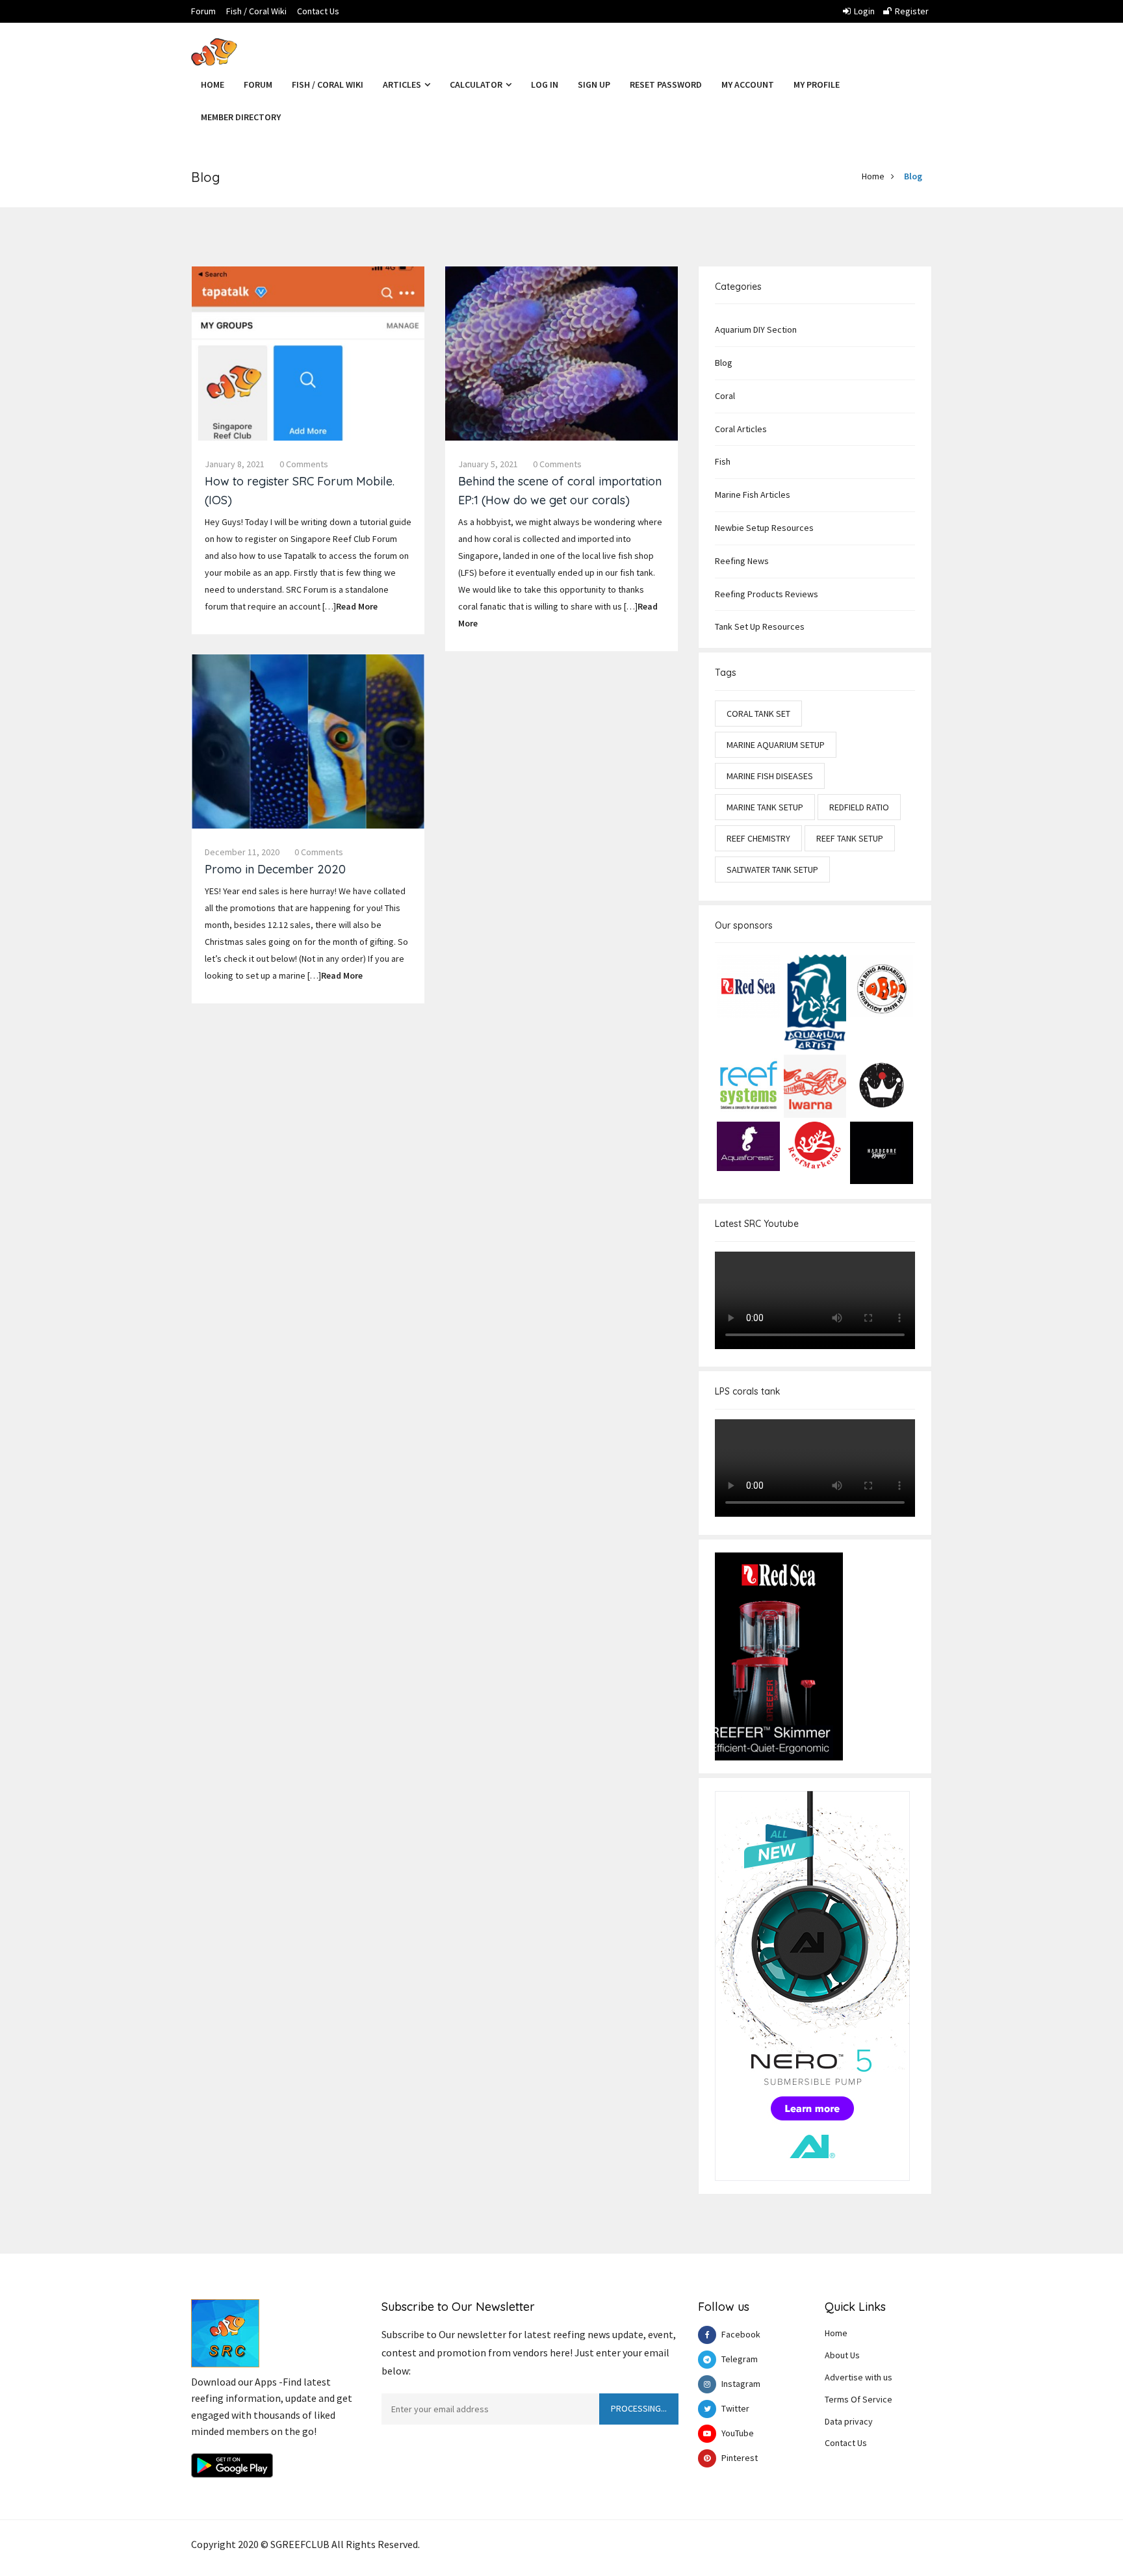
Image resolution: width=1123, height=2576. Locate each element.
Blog (913, 176)
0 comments (304, 464)
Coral (725, 396)
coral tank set (758, 714)
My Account (748, 84)
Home (213, 84)
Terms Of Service (858, 2399)
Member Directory (241, 117)
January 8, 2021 (235, 464)
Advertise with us (858, 2377)
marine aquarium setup (776, 745)
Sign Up (594, 84)
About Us (842, 2355)
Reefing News (742, 561)
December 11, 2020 (242, 852)
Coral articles (741, 429)
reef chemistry (758, 838)
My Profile (817, 84)
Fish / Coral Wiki (256, 11)
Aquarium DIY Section (756, 329)
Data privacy (849, 2421)
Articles (403, 84)
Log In (545, 84)
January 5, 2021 (488, 464)
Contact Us (318, 11)
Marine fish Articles (753, 495)
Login (864, 11)
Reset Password (666, 84)
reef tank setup (850, 838)
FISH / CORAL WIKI (328, 84)
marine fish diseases (770, 776)
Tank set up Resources (760, 626)
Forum (203, 11)
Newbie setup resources (764, 528)
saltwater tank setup (772, 869)
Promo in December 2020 (275, 869)
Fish (723, 461)
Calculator (477, 84)
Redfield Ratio (859, 807)
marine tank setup (765, 807)
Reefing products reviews (767, 594)
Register (912, 11)
